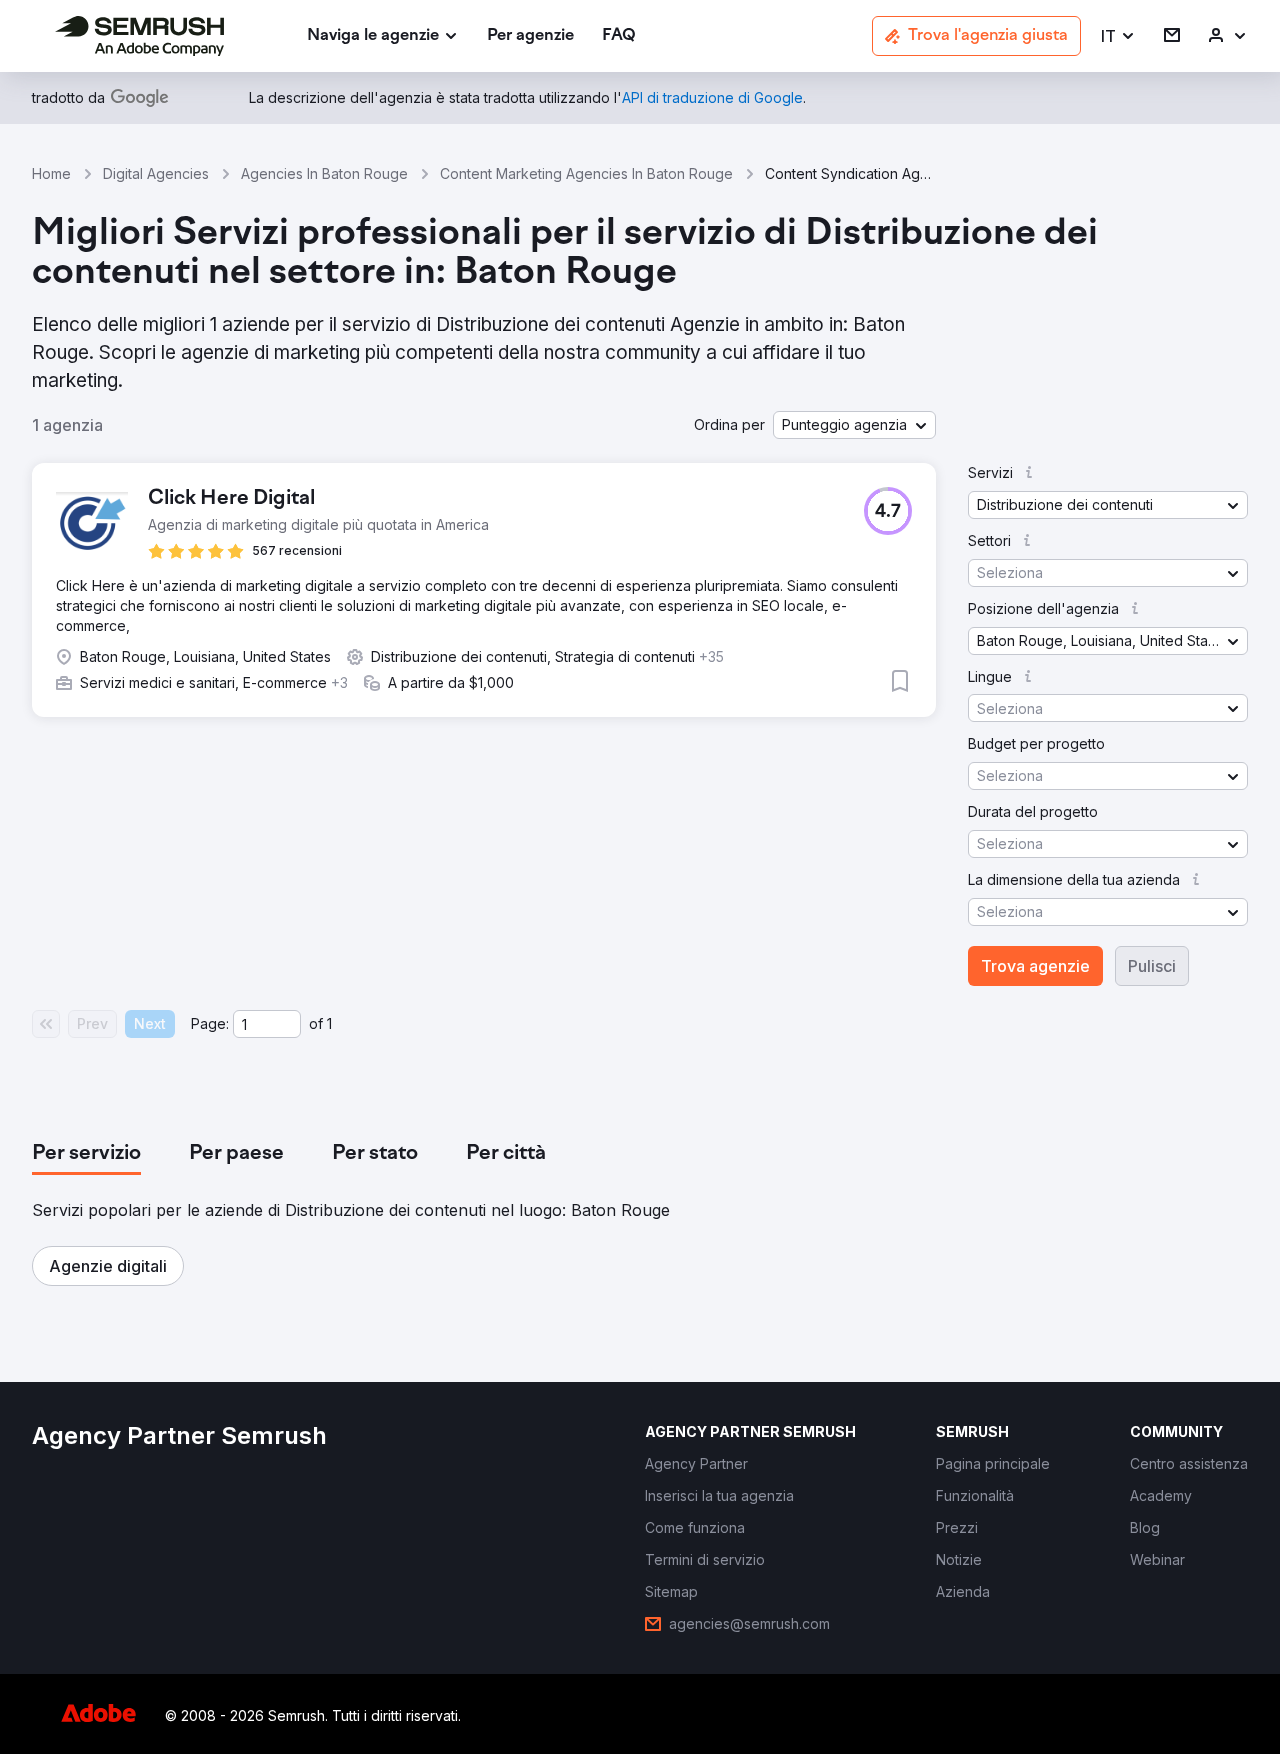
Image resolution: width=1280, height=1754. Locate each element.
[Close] (991, 604)
